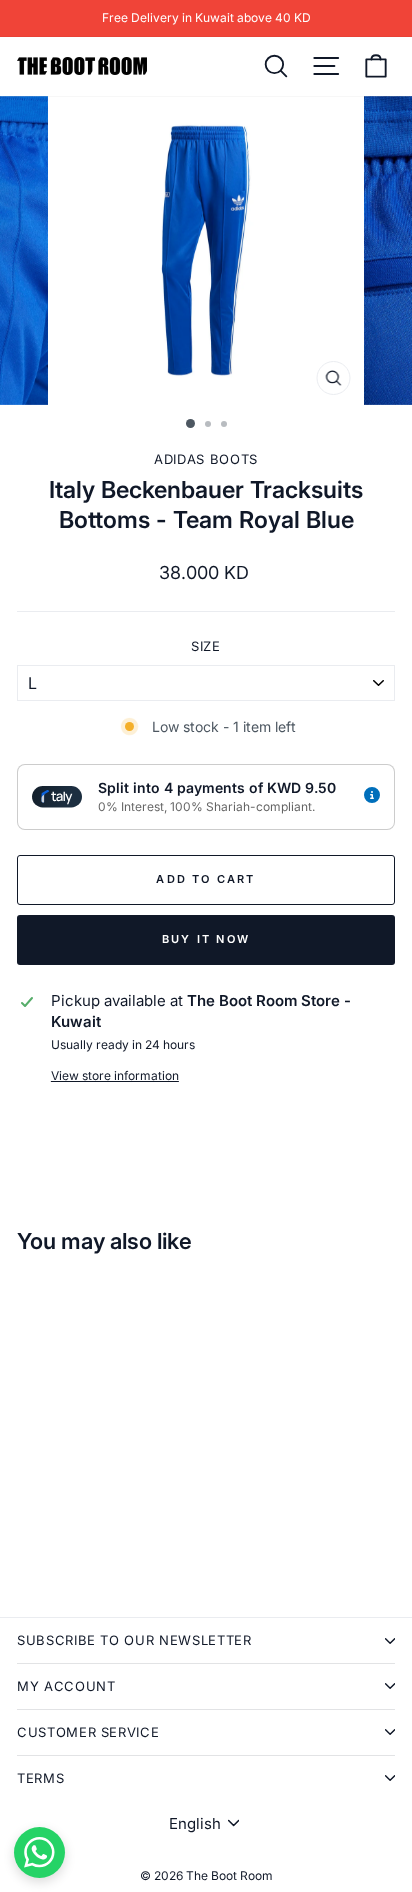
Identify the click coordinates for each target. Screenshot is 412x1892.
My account (66, 1686)
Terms (40, 1778)
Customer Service (88, 1732)
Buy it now (206, 939)
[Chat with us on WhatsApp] (39, 1852)
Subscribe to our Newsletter (134, 1640)
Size (206, 646)
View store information (115, 1075)
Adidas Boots (206, 459)
